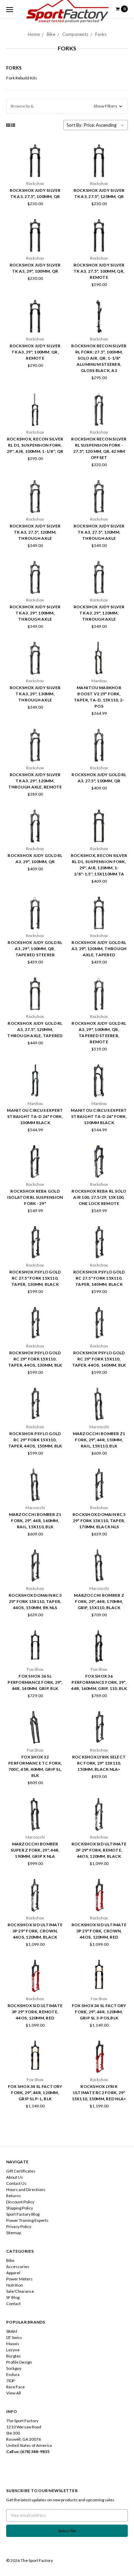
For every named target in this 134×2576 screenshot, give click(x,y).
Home (34, 34)
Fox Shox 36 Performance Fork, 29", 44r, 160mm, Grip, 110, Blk (99, 1682)
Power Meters (19, 2279)
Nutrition (15, 2285)
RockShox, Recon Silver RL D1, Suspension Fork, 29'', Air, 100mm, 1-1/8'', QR (35, 445)
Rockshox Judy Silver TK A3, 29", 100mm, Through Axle (35, 613)
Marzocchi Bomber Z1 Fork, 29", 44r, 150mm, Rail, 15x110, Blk (99, 1440)
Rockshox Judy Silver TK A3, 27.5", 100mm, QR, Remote (99, 271)
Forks (101, 34)
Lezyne (13, 2350)
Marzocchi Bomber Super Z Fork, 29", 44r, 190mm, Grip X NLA (35, 1850)
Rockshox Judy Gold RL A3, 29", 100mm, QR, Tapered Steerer (35, 949)
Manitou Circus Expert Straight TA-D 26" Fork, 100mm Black (35, 1116)
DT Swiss (14, 2337)
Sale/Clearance (20, 2291)
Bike (51, 34)
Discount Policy (20, 2202)
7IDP (10, 2381)
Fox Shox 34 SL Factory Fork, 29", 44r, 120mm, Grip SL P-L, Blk (35, 2093)
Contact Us (16, 2183)
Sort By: (75, 125)
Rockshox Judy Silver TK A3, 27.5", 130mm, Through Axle (99, 532)
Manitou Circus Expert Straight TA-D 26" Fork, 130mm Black (99, 1116)
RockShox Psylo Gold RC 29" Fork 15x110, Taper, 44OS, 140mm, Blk (99, 1359)
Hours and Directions (26, 2189)
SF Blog (13, 2297)
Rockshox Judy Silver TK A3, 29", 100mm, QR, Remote (35, 352)
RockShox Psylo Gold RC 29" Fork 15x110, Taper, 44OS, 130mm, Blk (35, 1359)
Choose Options (35, 1173)
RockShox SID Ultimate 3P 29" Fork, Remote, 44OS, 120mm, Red (35, 2012)
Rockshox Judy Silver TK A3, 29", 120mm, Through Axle (99, 613)
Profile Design (19, 2362)
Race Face (15, 2387)
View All (14, 2393)
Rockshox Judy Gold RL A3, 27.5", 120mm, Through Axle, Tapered (35, 1029)
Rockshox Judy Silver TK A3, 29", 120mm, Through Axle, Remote (35, 781)
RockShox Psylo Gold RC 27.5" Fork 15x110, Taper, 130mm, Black (35, 1278)
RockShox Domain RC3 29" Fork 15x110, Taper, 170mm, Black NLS (99, 1521)
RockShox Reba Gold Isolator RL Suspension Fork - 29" (35, 1197)
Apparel (13, 2273)
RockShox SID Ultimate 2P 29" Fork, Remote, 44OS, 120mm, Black (99, 1850)
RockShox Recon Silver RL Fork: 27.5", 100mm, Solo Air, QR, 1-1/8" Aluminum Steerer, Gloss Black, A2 (99, 358)
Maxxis (13, 2344)
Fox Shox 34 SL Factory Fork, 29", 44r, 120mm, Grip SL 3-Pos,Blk (99, 2012)
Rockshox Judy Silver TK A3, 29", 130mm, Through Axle (35, 694)
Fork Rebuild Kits (22, 78)
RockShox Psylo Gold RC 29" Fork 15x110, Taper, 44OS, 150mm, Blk (35, 1440)
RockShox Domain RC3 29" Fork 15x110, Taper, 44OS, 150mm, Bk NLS (35, 1601)
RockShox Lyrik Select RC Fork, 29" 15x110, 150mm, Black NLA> (99, 1763)
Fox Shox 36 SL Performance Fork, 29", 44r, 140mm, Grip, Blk (35, 1682)
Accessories (18, 2267)
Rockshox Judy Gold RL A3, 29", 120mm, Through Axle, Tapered (99, 949)
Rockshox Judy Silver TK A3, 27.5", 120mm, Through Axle (35, 532)
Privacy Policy (19, 2226)
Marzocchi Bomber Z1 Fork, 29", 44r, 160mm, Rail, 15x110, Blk (35, 1521)
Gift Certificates (21, 2171)
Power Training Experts (27, 2220)
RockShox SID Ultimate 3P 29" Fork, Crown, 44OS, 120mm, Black (35, 1931)
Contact (13, 2304)
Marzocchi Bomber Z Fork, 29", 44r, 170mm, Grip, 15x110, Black (99, 1601)
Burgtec (14, 2356)
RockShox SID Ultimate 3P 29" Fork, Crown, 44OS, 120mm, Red (99, 1931)
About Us (15, 2177)
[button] (67, 106)
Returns (14, 2196)
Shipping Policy (20, 2208)
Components (75, 34)
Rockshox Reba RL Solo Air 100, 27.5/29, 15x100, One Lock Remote (99, 1197)
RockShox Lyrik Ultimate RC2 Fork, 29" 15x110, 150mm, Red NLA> (99, 2093)
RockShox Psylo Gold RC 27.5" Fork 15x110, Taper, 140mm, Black (99, 1278)
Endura (13, 2374)
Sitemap (14, 2233)
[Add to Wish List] (57, 171)
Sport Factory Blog (23, 2214)
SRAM (12, 2331)
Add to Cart (35, 173)
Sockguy (14, 2368)
